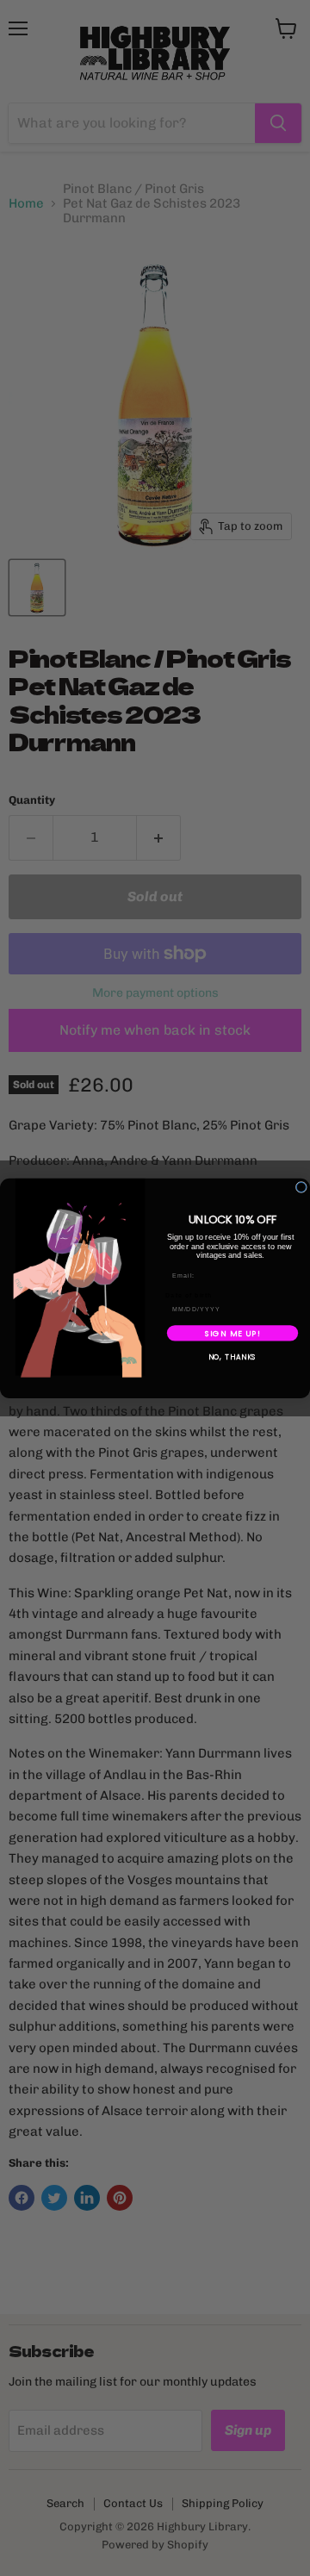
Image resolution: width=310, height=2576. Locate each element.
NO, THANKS (233, 1357)
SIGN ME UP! (233, 1332)
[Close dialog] (301, 1187)
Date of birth (189, 1295)
